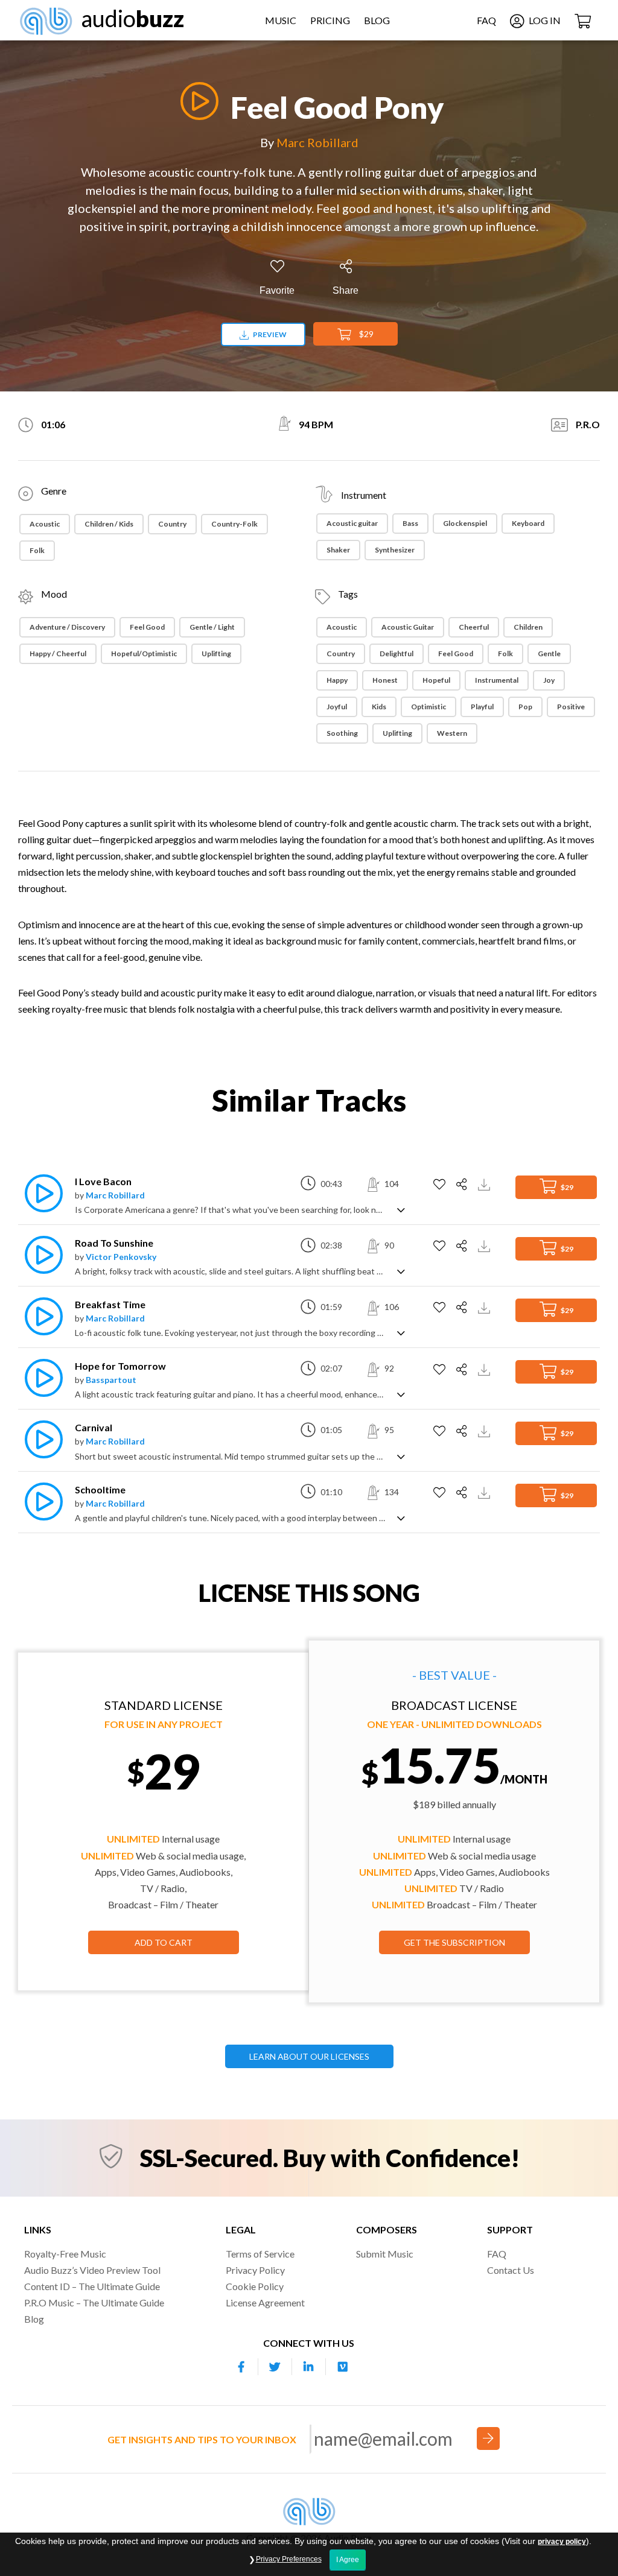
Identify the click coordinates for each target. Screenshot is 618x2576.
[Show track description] (401, 1209)
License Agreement (265, 2302)
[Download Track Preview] (486, 1184)
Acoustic (45, 524)
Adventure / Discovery (67, 627)
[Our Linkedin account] (309, 2367)
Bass (410, 523)
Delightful (397, 653)
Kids (379, 707)
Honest (385, 680)
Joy (549, 680)
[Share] (463, 1185)
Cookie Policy (255, 2286)
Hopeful (436, 680)
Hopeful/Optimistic (144, 653)
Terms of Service (260, 2254)
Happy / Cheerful (58, 653)
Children (528, 627)
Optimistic (428, 707)
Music (281, 20)
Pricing (330, 20)
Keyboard (528, 523)
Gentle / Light (212, 627)
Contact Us (511, 2270)
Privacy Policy (255, 2270)
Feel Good (147, 627)
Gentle (549, 653)
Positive (571, 707)
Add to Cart (164, 1942)
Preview (269, 334)
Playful (482, 707)
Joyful (337, 707)
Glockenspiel (465, 523)
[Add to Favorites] (441, 1185)
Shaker (338, 550)
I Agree (348, 2560)
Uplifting (216, 653)
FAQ (486, 20)
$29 (365, 334)
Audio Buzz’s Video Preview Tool (92, 2270)
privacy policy (562, 2542)
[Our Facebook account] (241, 2367)
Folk (37, 550)
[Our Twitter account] (275, 2367)
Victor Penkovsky (121, 1257)
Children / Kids (109, 524)
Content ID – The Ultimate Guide (92, 2286)
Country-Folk (234, 524)
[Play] (196, 101)
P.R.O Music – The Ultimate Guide (94, 2302)
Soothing (342, 733)
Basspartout (111, 1380)
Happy (337, 680)
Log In (544, 20)
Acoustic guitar (352, 523)
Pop (525, 707)
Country (172, 524)
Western (452, 733)
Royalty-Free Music (65, 2254)
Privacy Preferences (289, 2559)
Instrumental (497, 680)
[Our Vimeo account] (343, 2367)
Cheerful (474, 627)
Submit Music (385, 2254)
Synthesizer (395, 550)
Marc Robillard (317, 142)
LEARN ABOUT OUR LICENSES (309, 2056)
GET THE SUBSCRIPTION (454, 1942)
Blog (377, 20)
